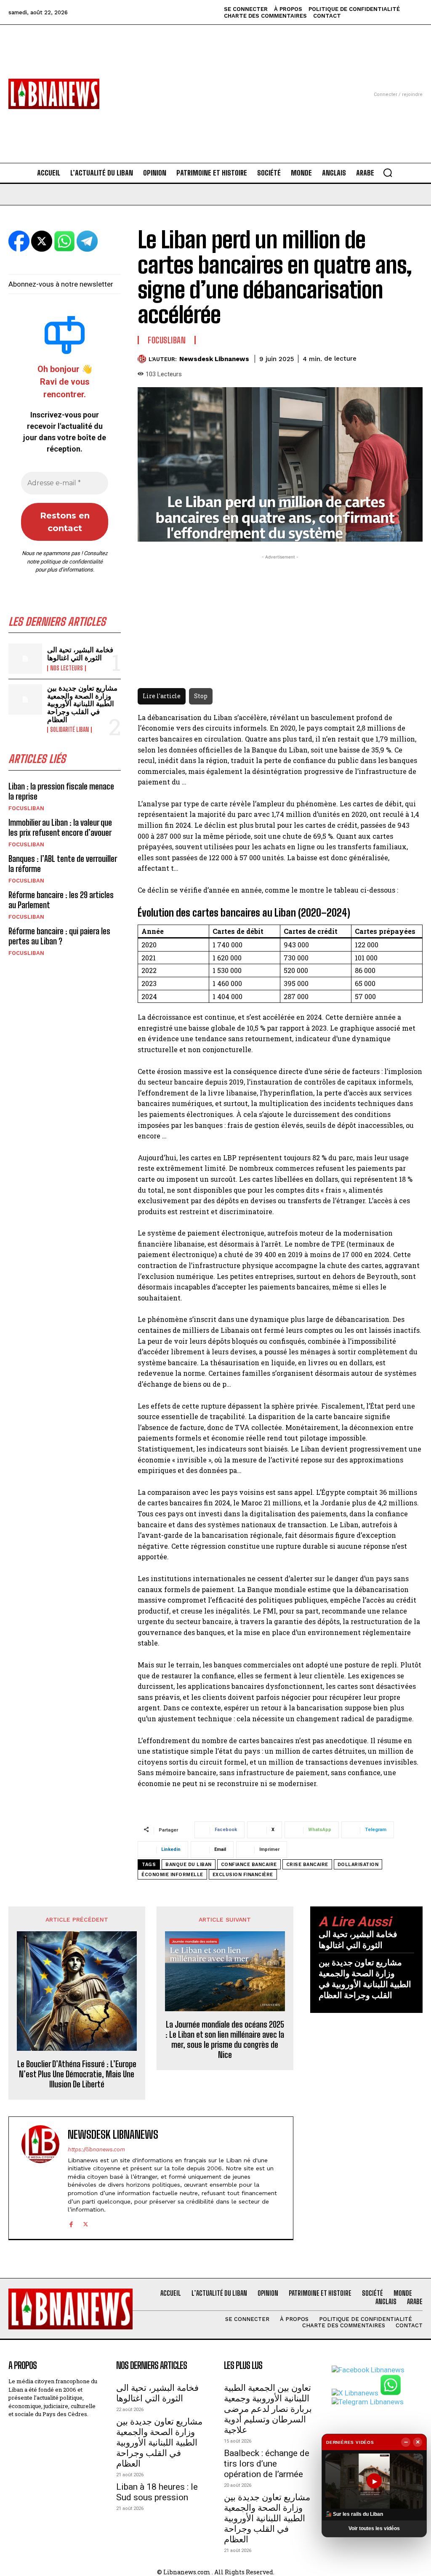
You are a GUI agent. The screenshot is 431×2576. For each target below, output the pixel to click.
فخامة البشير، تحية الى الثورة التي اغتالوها (80, 654)
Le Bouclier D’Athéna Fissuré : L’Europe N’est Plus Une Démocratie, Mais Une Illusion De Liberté (77, 2074)
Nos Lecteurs (67, 668)
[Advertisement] (215, 84)
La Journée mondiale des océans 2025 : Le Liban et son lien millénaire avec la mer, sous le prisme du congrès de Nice (225, 2039)
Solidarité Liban (69, 730)
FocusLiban (26, 808)
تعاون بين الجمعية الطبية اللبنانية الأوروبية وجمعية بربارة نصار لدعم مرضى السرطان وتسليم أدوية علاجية (268, 2409)
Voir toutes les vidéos (374, 2528)
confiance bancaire (249, 1865)
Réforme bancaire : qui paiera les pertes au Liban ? (59, 936)
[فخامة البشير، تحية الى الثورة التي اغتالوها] (25, 659)
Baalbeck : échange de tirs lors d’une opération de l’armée (267, 2464)
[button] (388, 173)
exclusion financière (243, 1875)
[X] (86, 2223)
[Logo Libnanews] (54, 94)
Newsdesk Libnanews (214, 359)
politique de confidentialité (72, 562)
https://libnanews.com (96, 2149)
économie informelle (172, 1875)
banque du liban (189, 1865)
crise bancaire (307, 1865)
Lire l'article (162, 696)
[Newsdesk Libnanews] (143, 359)
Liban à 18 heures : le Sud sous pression (157, 2492)
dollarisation (358, 1865)
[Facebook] (71, 2223)
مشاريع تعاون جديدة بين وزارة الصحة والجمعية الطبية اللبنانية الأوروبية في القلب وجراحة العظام (82, 704)
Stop (201, 696)
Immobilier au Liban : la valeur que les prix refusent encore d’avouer (60, 827)
